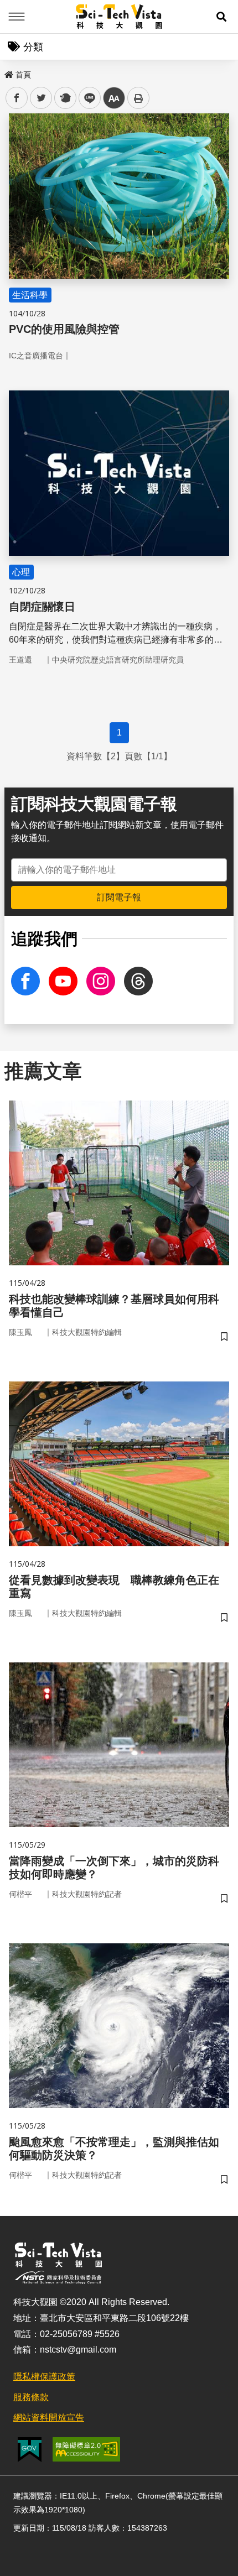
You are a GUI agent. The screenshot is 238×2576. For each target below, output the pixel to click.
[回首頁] (119, 17)
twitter (41, 98)
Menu (17, 17)
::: (8, 72)
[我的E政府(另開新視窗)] (30, 2450)
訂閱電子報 (119, 897)
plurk (64, 98)
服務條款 (31, 2397)
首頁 (23, 75)
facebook (17, 98)
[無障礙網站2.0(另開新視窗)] (86, 2449)
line (86, 98)
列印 (138, 98)
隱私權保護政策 (44, 2377)
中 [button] (114, 98)
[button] (221, 17)
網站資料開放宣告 (49, 2418)
